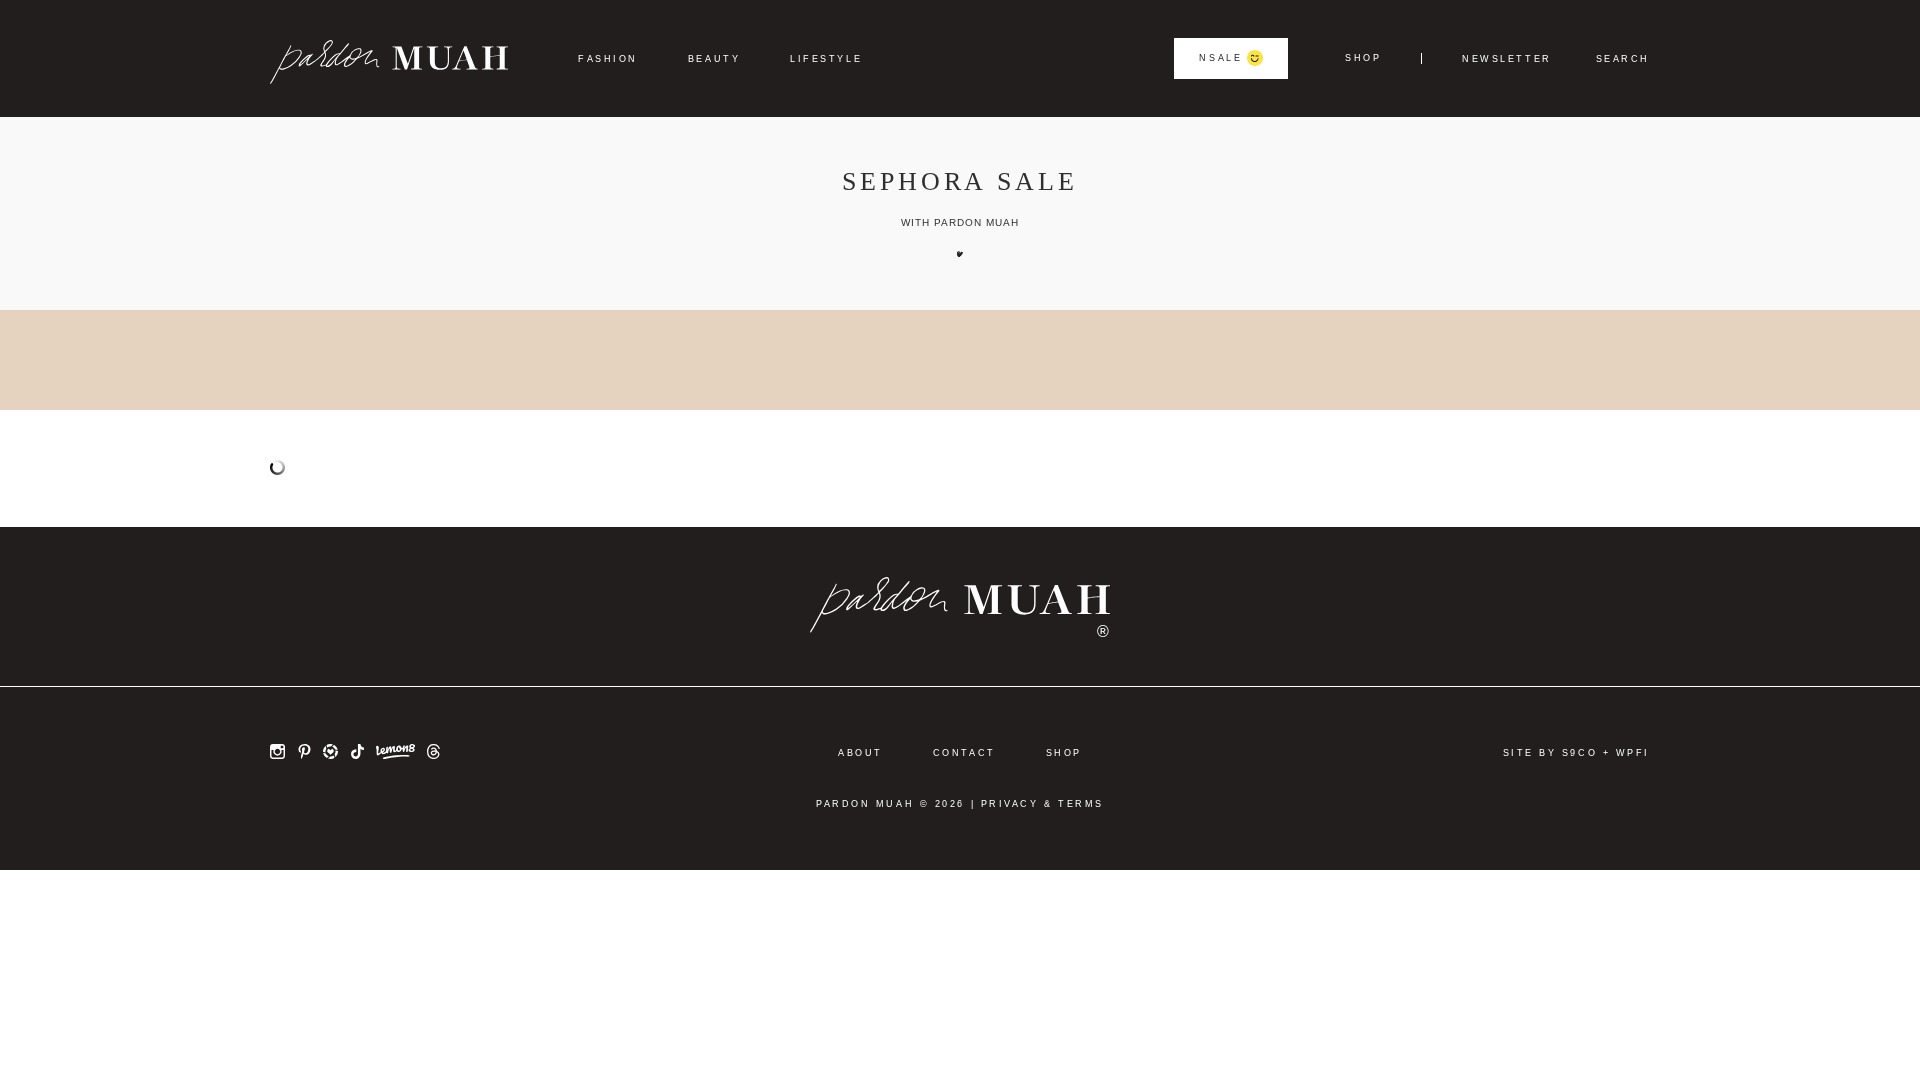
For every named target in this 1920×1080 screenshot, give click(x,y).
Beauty (714, 59)
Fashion (608, 59)
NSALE (1220, 58)
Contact (964, 753)
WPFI (1633, 753)
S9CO (1579, 753)
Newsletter (1507, 59)
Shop (1363, 58)
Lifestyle (826, 59)
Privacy (1010, 804)
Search (1623, 59)
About (860, 753)
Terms (1081, 804)
